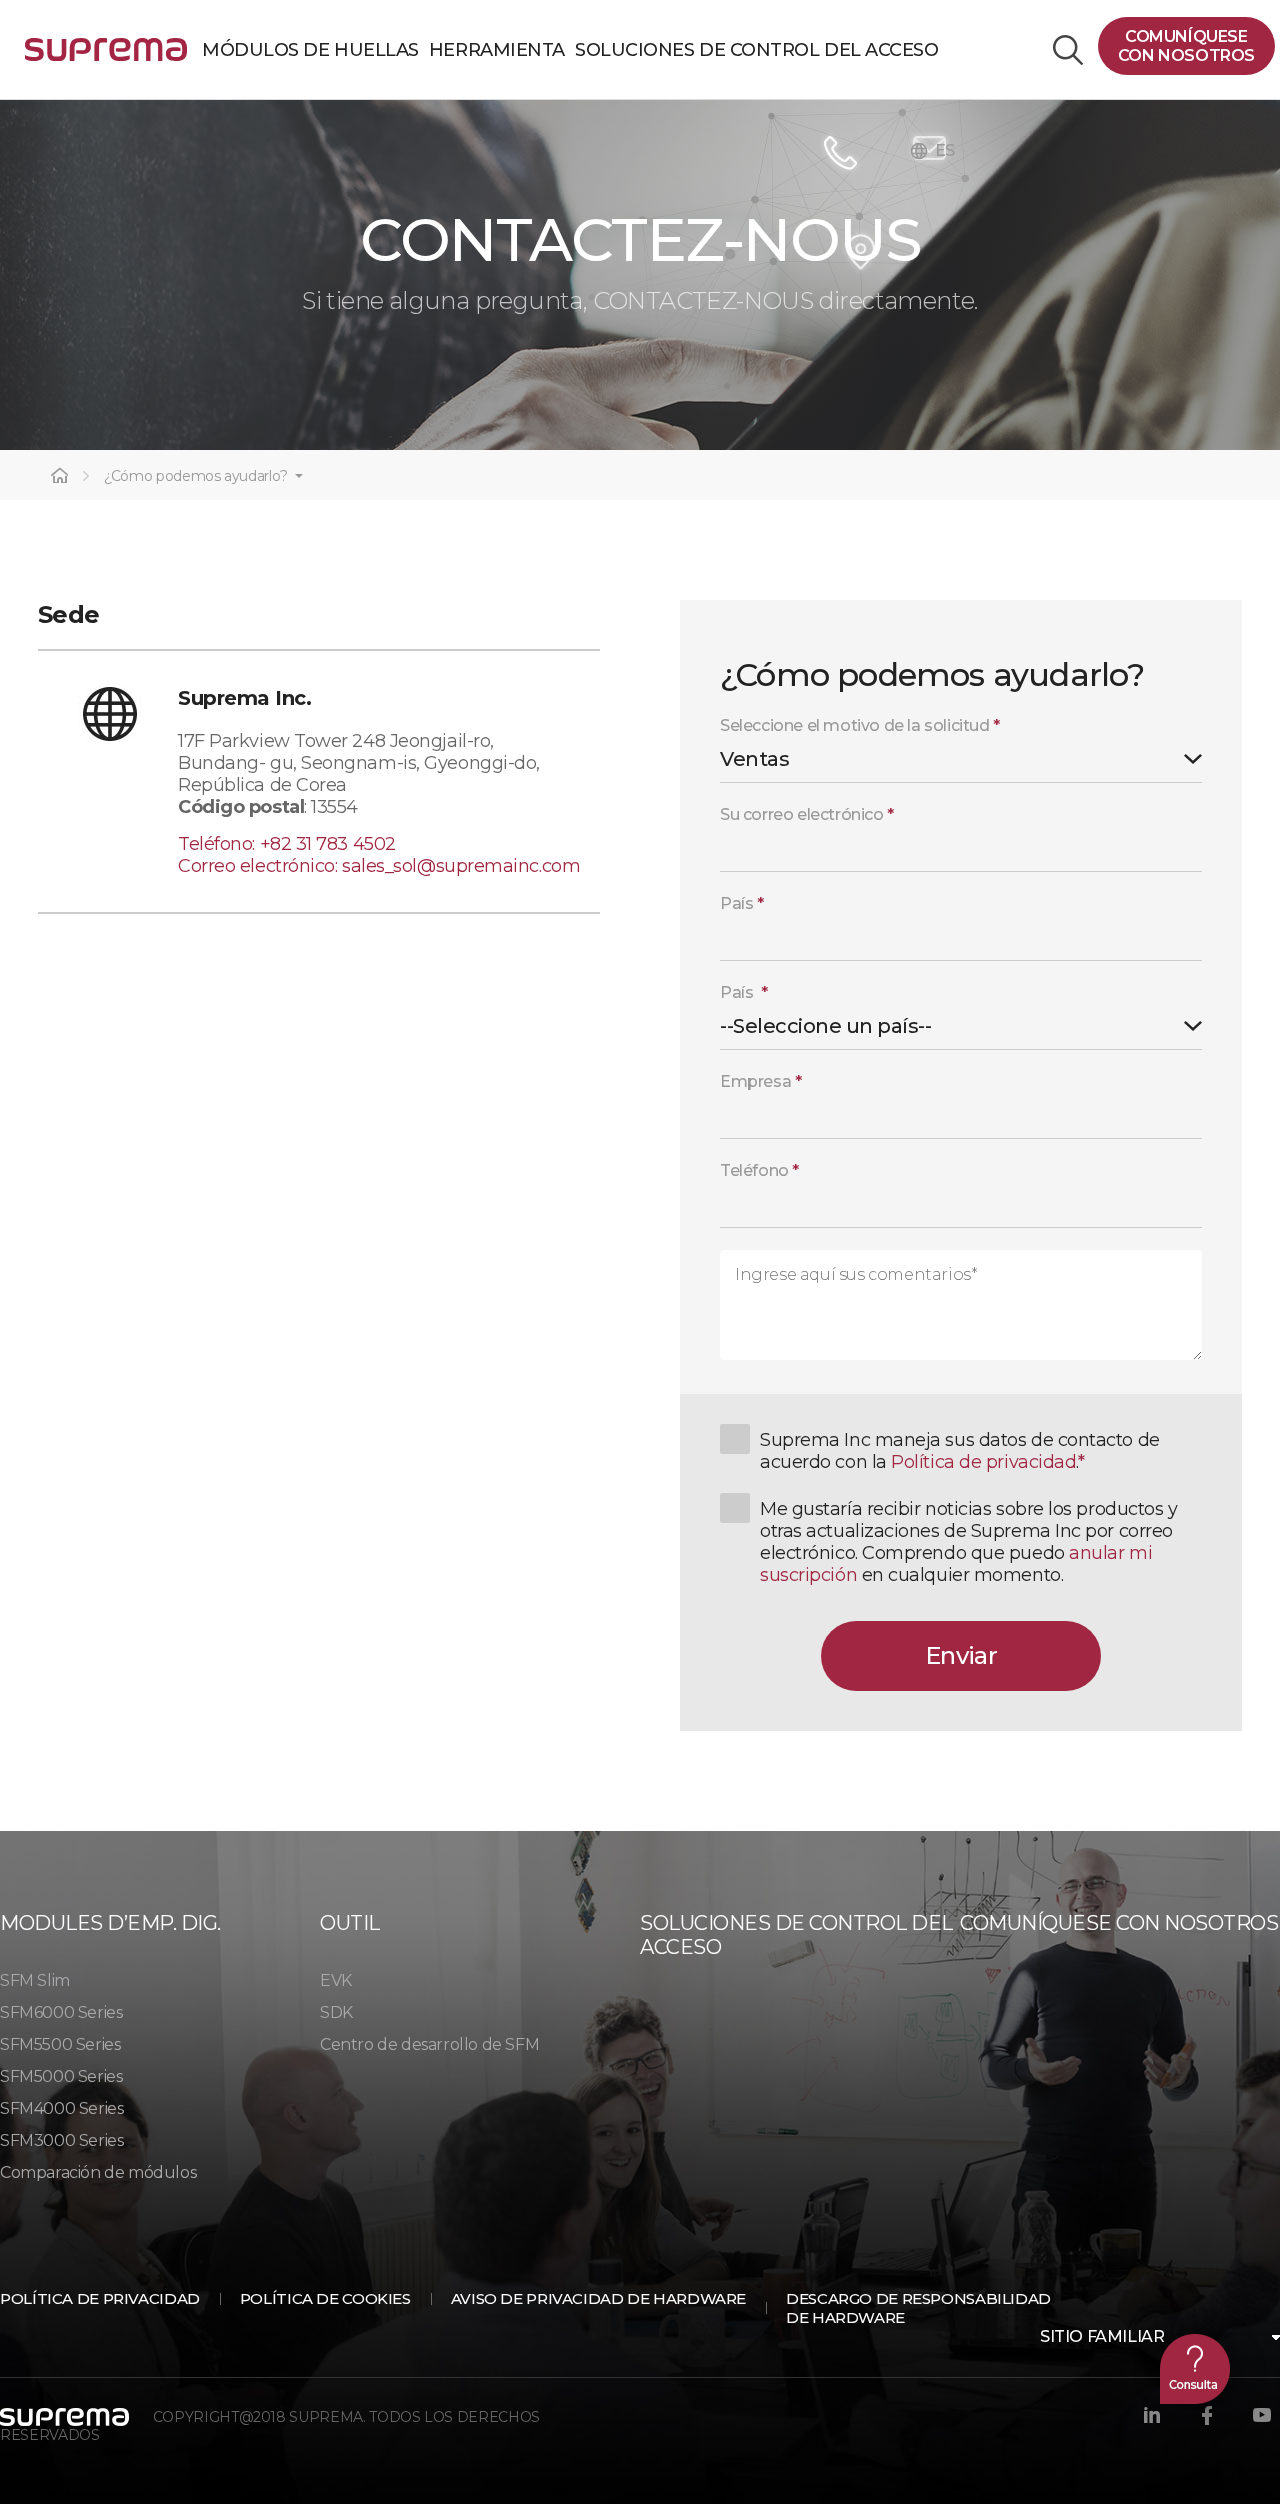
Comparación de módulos (98, 2172)
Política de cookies (325, 2298)
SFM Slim (35, 1980)
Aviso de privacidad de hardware (598, 2298)
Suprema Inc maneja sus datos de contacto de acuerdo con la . (960, 1451)
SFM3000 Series (61, 2140)
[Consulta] (1195, 2369)
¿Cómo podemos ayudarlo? (196, 476)
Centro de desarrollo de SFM (429, 2044)
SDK (336, 2012)
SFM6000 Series (61, 2012)
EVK (336, 1980)
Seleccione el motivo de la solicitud (860, 725)
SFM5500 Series (60, 2044)
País (742, 903)
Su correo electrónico (807, 814)
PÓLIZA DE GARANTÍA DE (106, 57)
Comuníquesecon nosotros (1186, 46)
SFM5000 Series (61, 2076)
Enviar (961, 1655)
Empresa (760, 1081)
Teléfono (759, 1170)
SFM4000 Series (61, 2108)
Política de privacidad (983, 1462)
